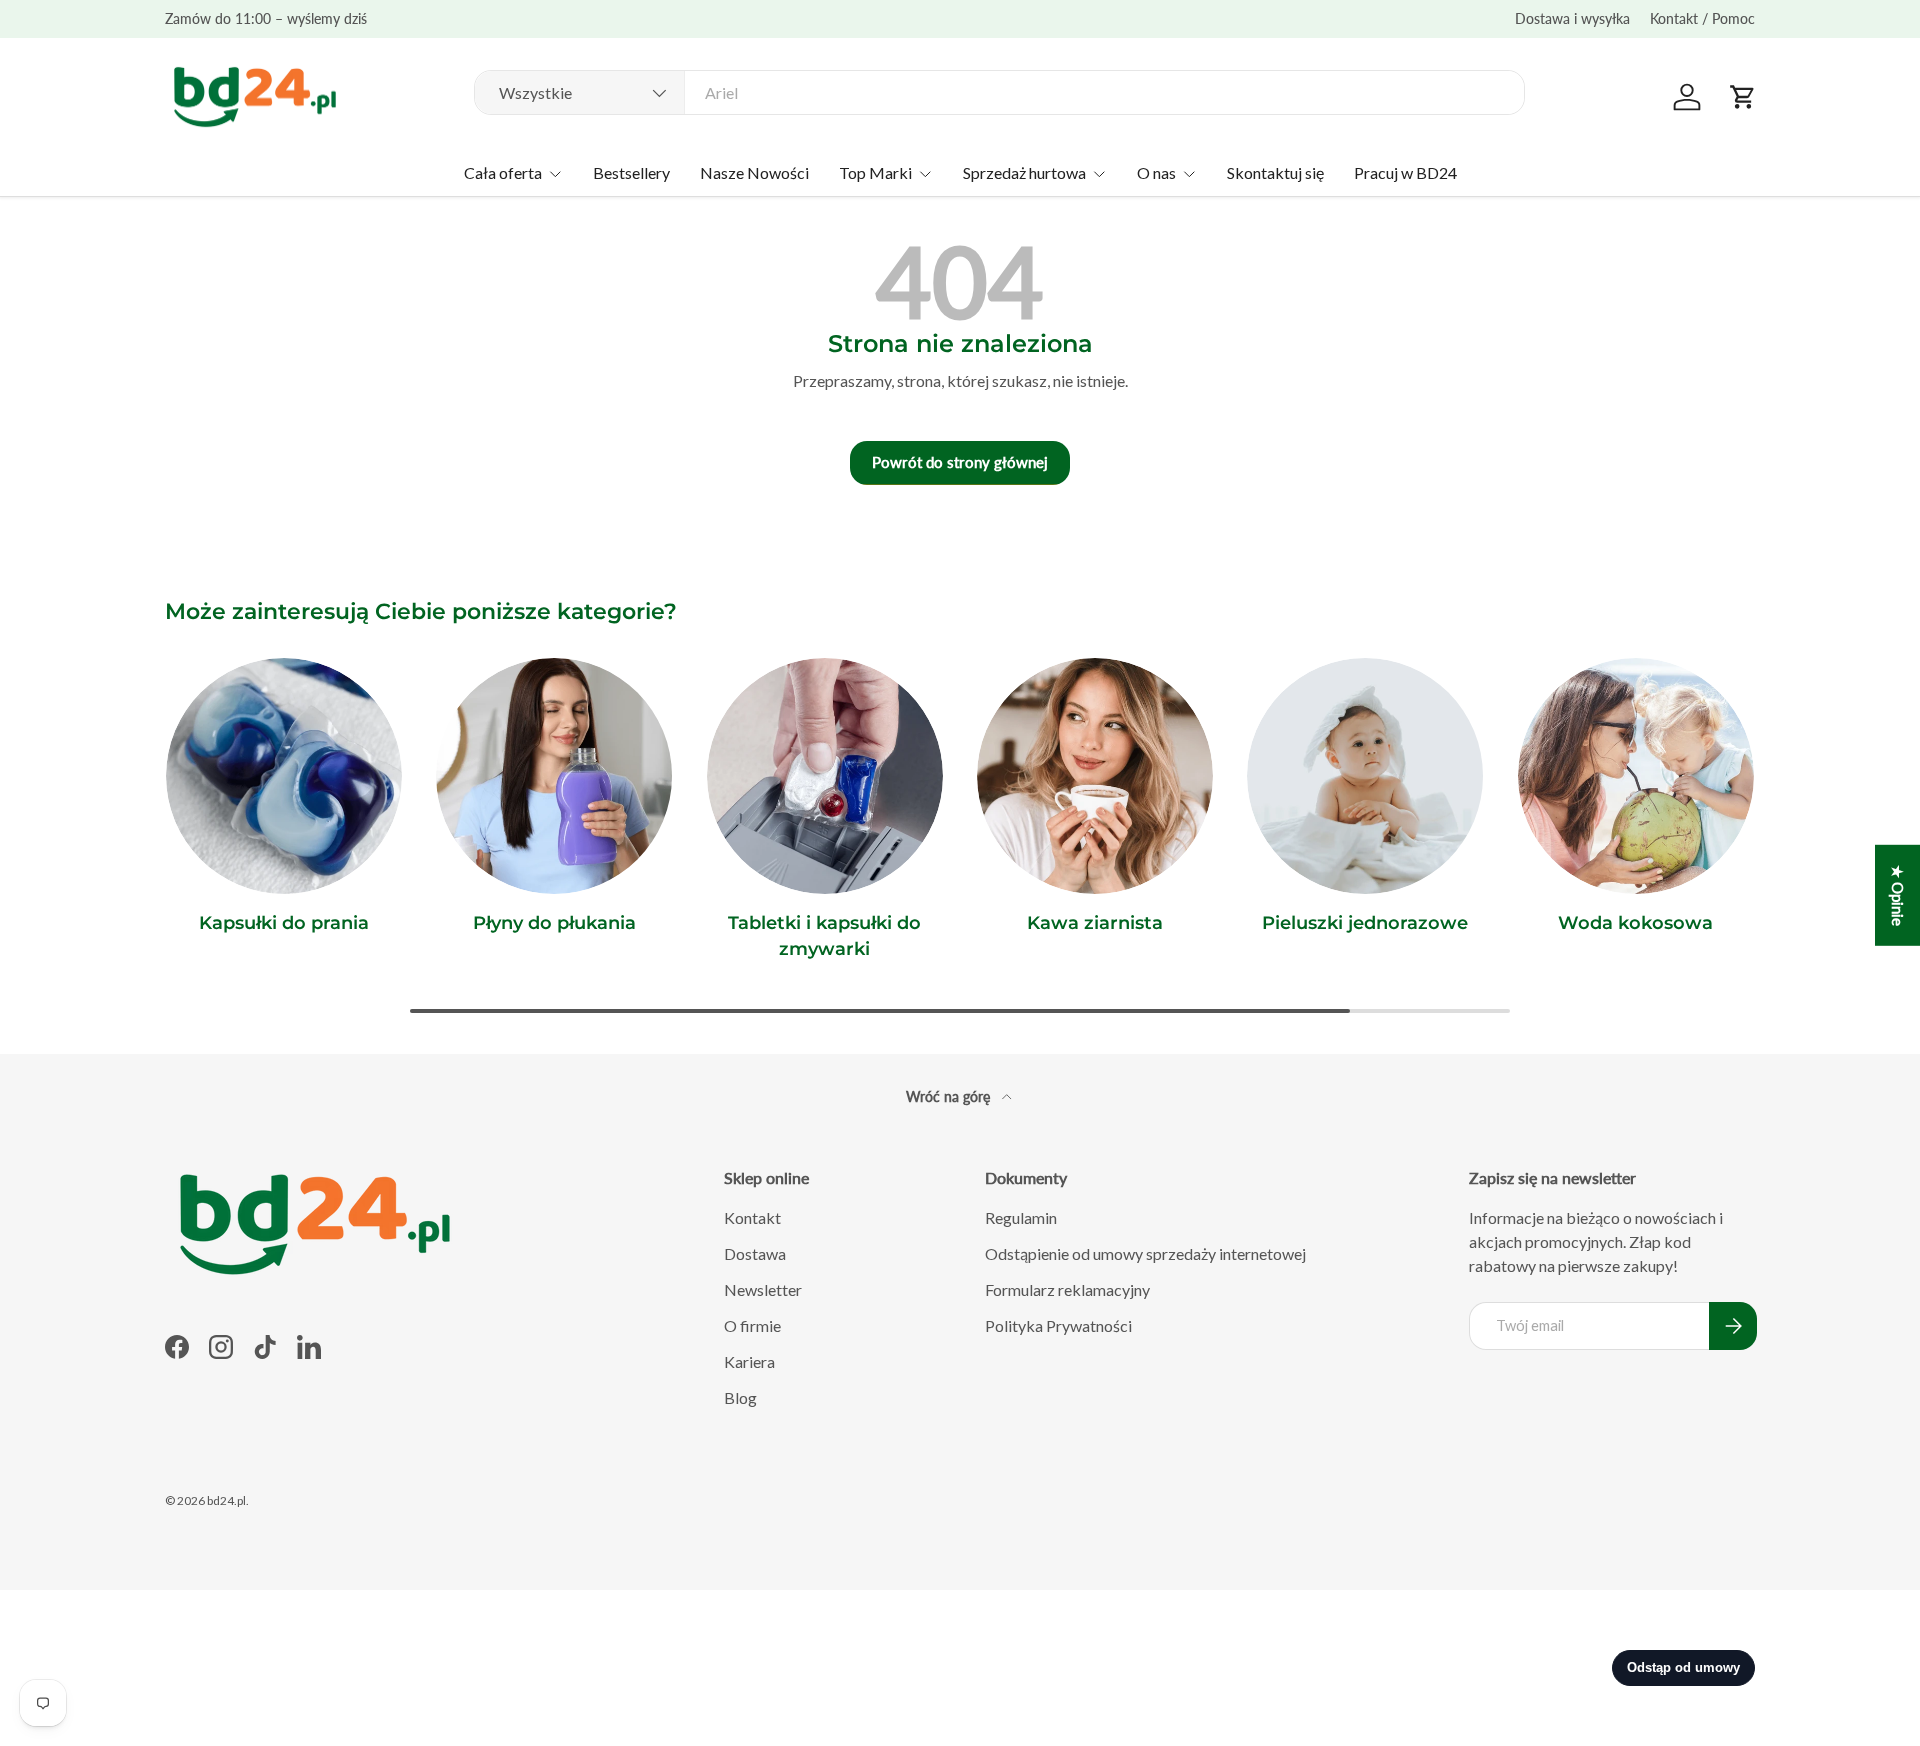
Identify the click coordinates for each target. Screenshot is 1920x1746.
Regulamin (1021, 1217)
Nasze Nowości (754, 172)
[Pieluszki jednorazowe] (1365, 776)
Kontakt (752, 1217)
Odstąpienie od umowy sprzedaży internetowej (1145, 1253)
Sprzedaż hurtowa (1024, 172)
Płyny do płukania (554, 923)
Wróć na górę (950, 1096)
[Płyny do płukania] (554, 776)
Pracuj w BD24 (1405, 172)
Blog (740, 1397)
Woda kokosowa (1635, 923)
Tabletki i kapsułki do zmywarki (824, 935)
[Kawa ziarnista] (1095, 776)
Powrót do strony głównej (960, 462)
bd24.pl (226, 1500)
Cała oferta (503, 172)
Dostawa (755, 1253)
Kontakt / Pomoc (1702, 18)
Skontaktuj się (1275, 172)
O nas (1156, 172)
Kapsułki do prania (284, 923)
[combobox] (999, 92)
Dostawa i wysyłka (1572, 18)
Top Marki (875, 172)
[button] (1743, 97)
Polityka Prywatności (1058, 1325)
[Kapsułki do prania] (284, 776)
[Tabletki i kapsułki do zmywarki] (825, 776)
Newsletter (763, 1289)
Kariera (749, 1361)
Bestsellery (631, 172)
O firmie (752, 1325)
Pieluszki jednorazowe (1365, 923)
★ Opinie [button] (1898, 895)
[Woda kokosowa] (1636, 776)
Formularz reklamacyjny (1067, 1289)
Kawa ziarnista (1095, 923)
